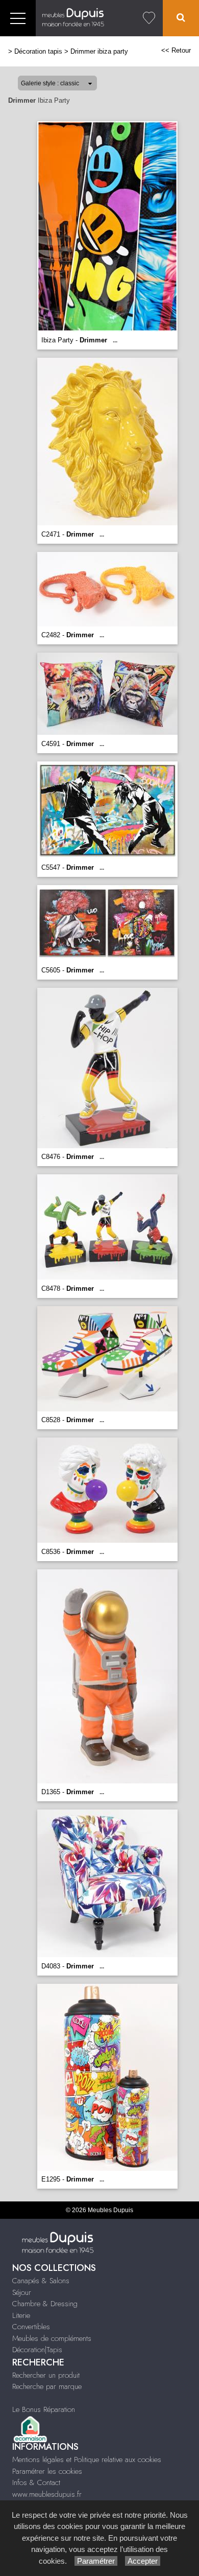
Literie (21, 2315)
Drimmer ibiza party (99, 51)
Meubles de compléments (52, 2338)
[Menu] (18, 18)
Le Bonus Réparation (44, 2409)
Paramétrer (96, 2561)
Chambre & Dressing (45, 2304)
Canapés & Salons (41, 2281)
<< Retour (176, 50)
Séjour (22, 2292)
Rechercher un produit (46, 2375)
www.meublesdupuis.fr (47, 2494)
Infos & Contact (36, 2482)
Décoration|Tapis (37, 2350)
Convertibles (31, 2327)
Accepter (143, 2561)
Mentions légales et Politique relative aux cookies (87, 2459)
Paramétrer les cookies (47, 2471)
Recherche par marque (47, 2386)
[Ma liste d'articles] (149, 18)
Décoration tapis (38, 51)
